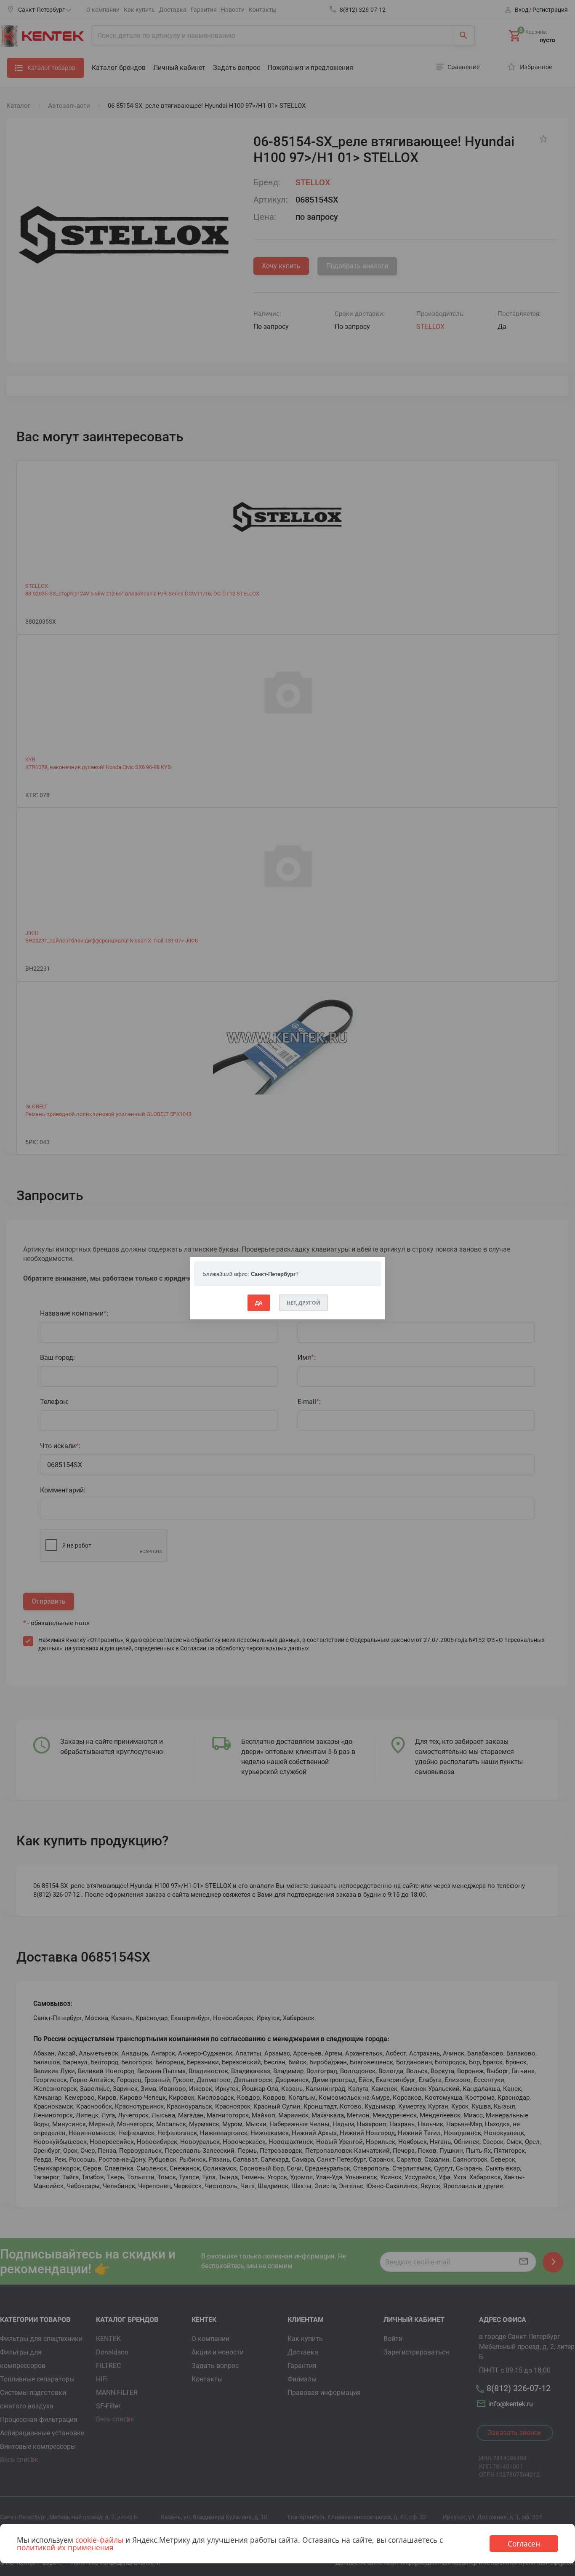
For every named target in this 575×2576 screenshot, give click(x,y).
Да (259, 1303)
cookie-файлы (99, 2540)
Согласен (524, 2544)
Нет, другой (303, 1303)
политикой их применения (65, 2547)
